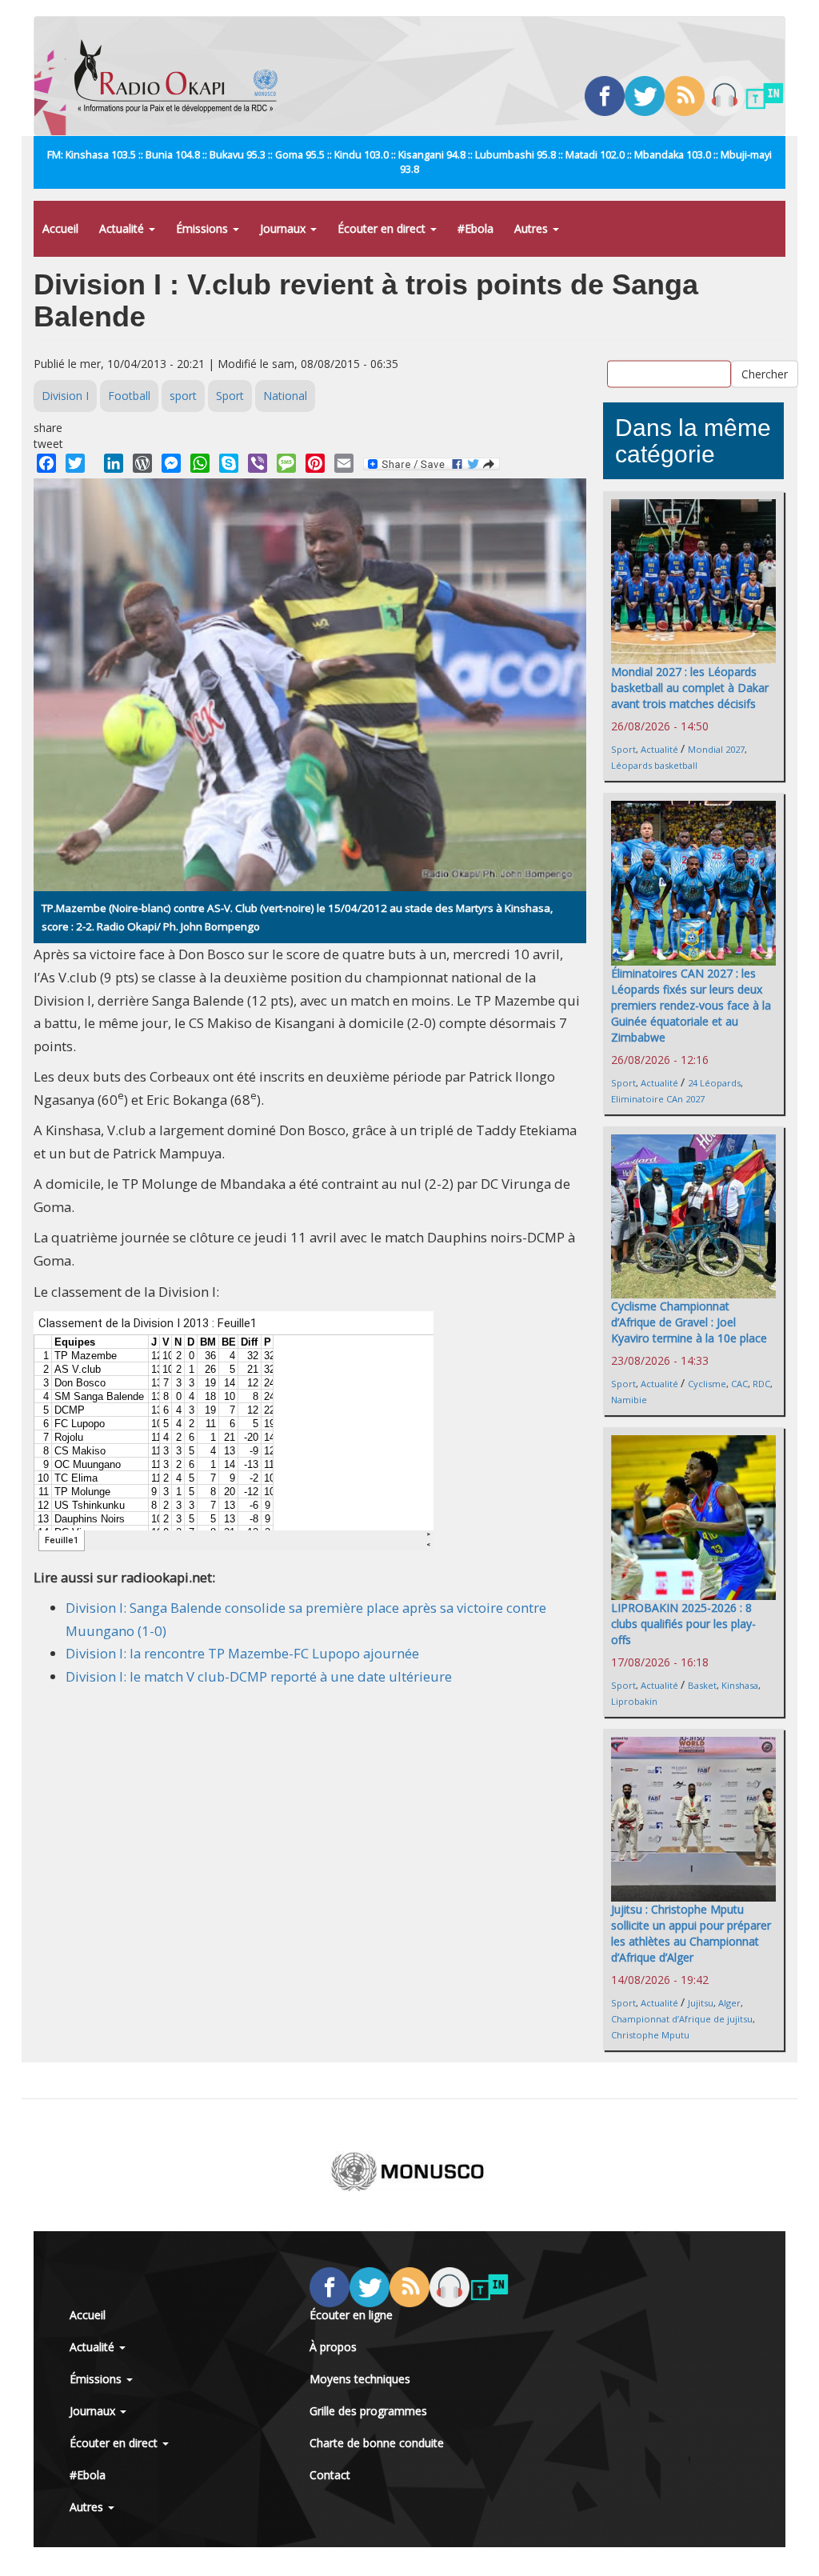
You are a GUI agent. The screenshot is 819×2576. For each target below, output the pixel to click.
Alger (729, 2003)
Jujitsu (701, 2003)
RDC (761, 1384)
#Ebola (475, 228)
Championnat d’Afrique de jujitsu (682, 2019)
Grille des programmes (368, 2411)
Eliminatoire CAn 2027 (658, 1099)
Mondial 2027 (716, 749)
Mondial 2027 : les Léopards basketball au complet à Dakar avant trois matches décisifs (690, 688)
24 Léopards (714, 1083)
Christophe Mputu (650, 2035)
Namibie (629, 1400)
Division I (65, 396)
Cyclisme (707, 1384)
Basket (702, 1685)
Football (129, 396)
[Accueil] (182, 76)
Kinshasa (740, 1685)
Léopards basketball (654, 765)
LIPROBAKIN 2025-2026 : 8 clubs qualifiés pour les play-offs (683, 1624)
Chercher (765, 373)
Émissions (204, 228)
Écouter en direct (383, 228)
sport (183, 396)
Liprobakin (634, 1701)
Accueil (60, 228)
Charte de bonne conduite (377, 2443)
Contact (330, 2475)
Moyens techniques (360, 2379)
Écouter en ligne (351, 2315)
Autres (533, 228)
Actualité (123, 228)
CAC (739, 1384)
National (285, 396)
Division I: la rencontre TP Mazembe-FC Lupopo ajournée (242, 1653)
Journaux (284, 228)
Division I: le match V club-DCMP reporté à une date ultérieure (259, 1676)
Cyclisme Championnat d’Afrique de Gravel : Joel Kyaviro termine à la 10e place (689, 1322)
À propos (333, 2347)
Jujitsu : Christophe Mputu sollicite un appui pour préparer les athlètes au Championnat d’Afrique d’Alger (691, 1933)
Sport (230, 396)
